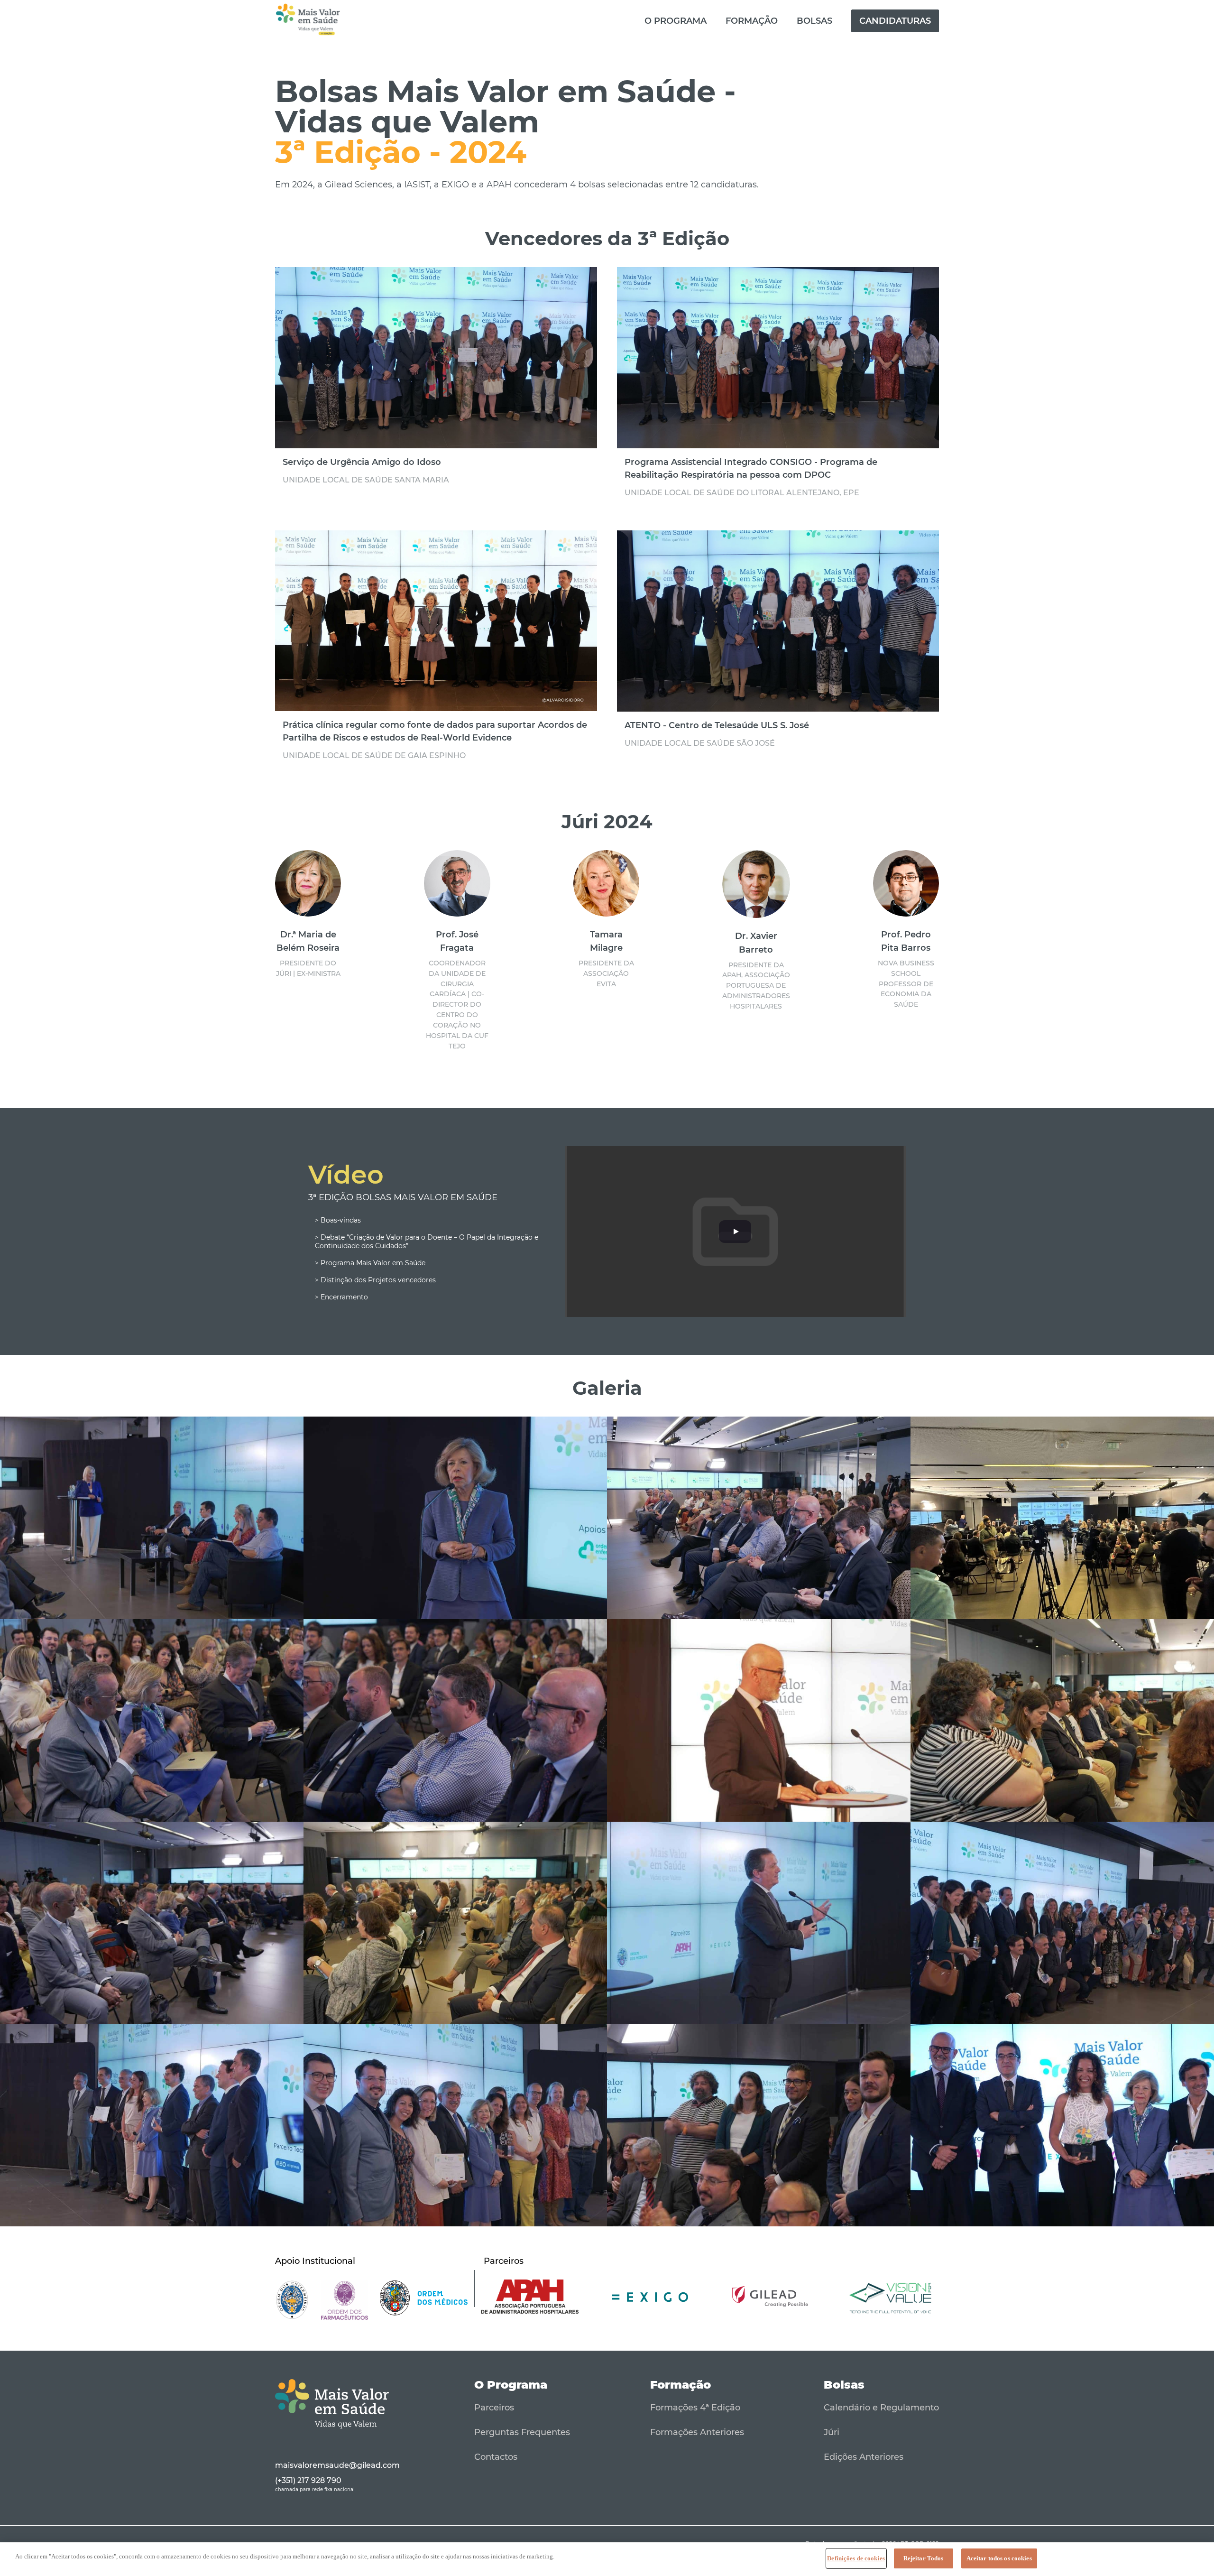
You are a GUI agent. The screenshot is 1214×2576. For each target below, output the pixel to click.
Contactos (496, 2457)
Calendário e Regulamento (881, 2408)
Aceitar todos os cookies (999, 2558)
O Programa (676, 21)
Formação (752, 21)
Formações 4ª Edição (695, 2408)
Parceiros (494, 2408)
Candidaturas (895, 21)
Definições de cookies (856, 2558)
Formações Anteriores (697, 2432)
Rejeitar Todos (924, 2558)
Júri (832, 2432)
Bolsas (814, 21)
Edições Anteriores (864, 2457)
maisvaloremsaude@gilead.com (337, 2465)
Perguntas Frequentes (522, 2432)
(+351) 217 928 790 (308, 2480)
